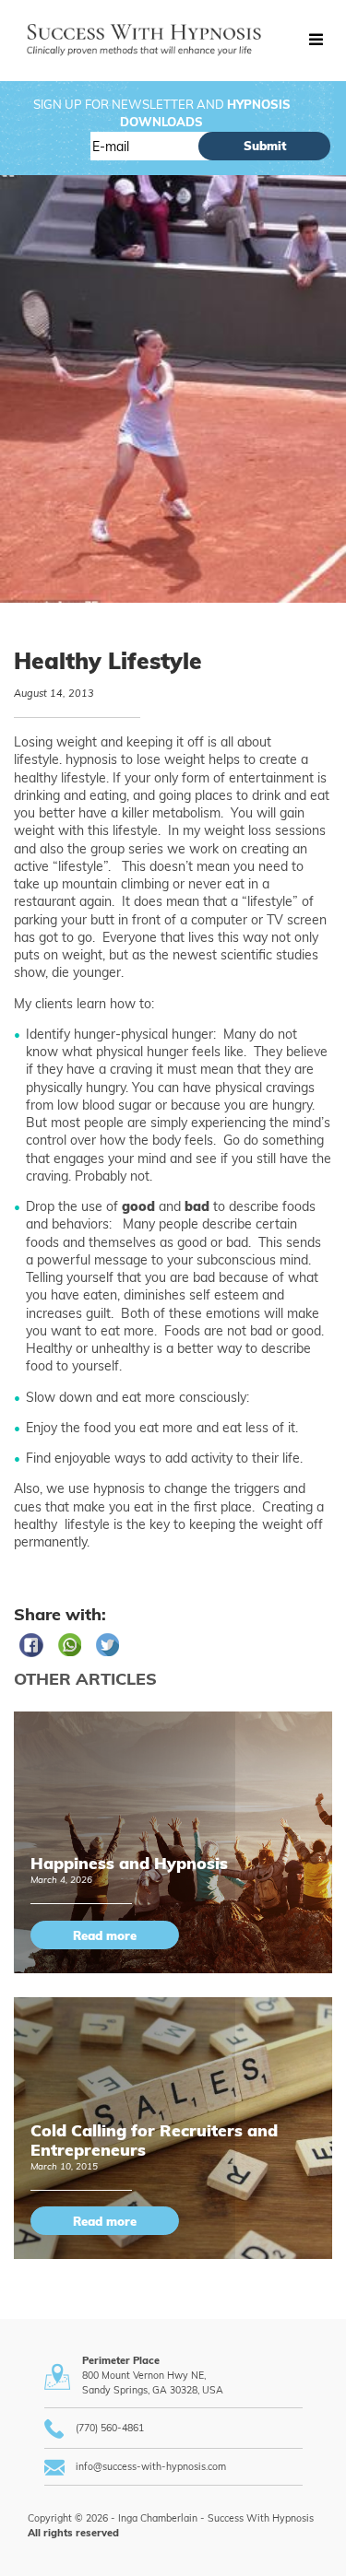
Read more (105, 1935)
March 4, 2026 (61, 1879)
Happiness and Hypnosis (129, 1863)
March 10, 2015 (64, 2166)
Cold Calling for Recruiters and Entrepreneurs (154, 2140)
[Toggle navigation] (316, 41)
